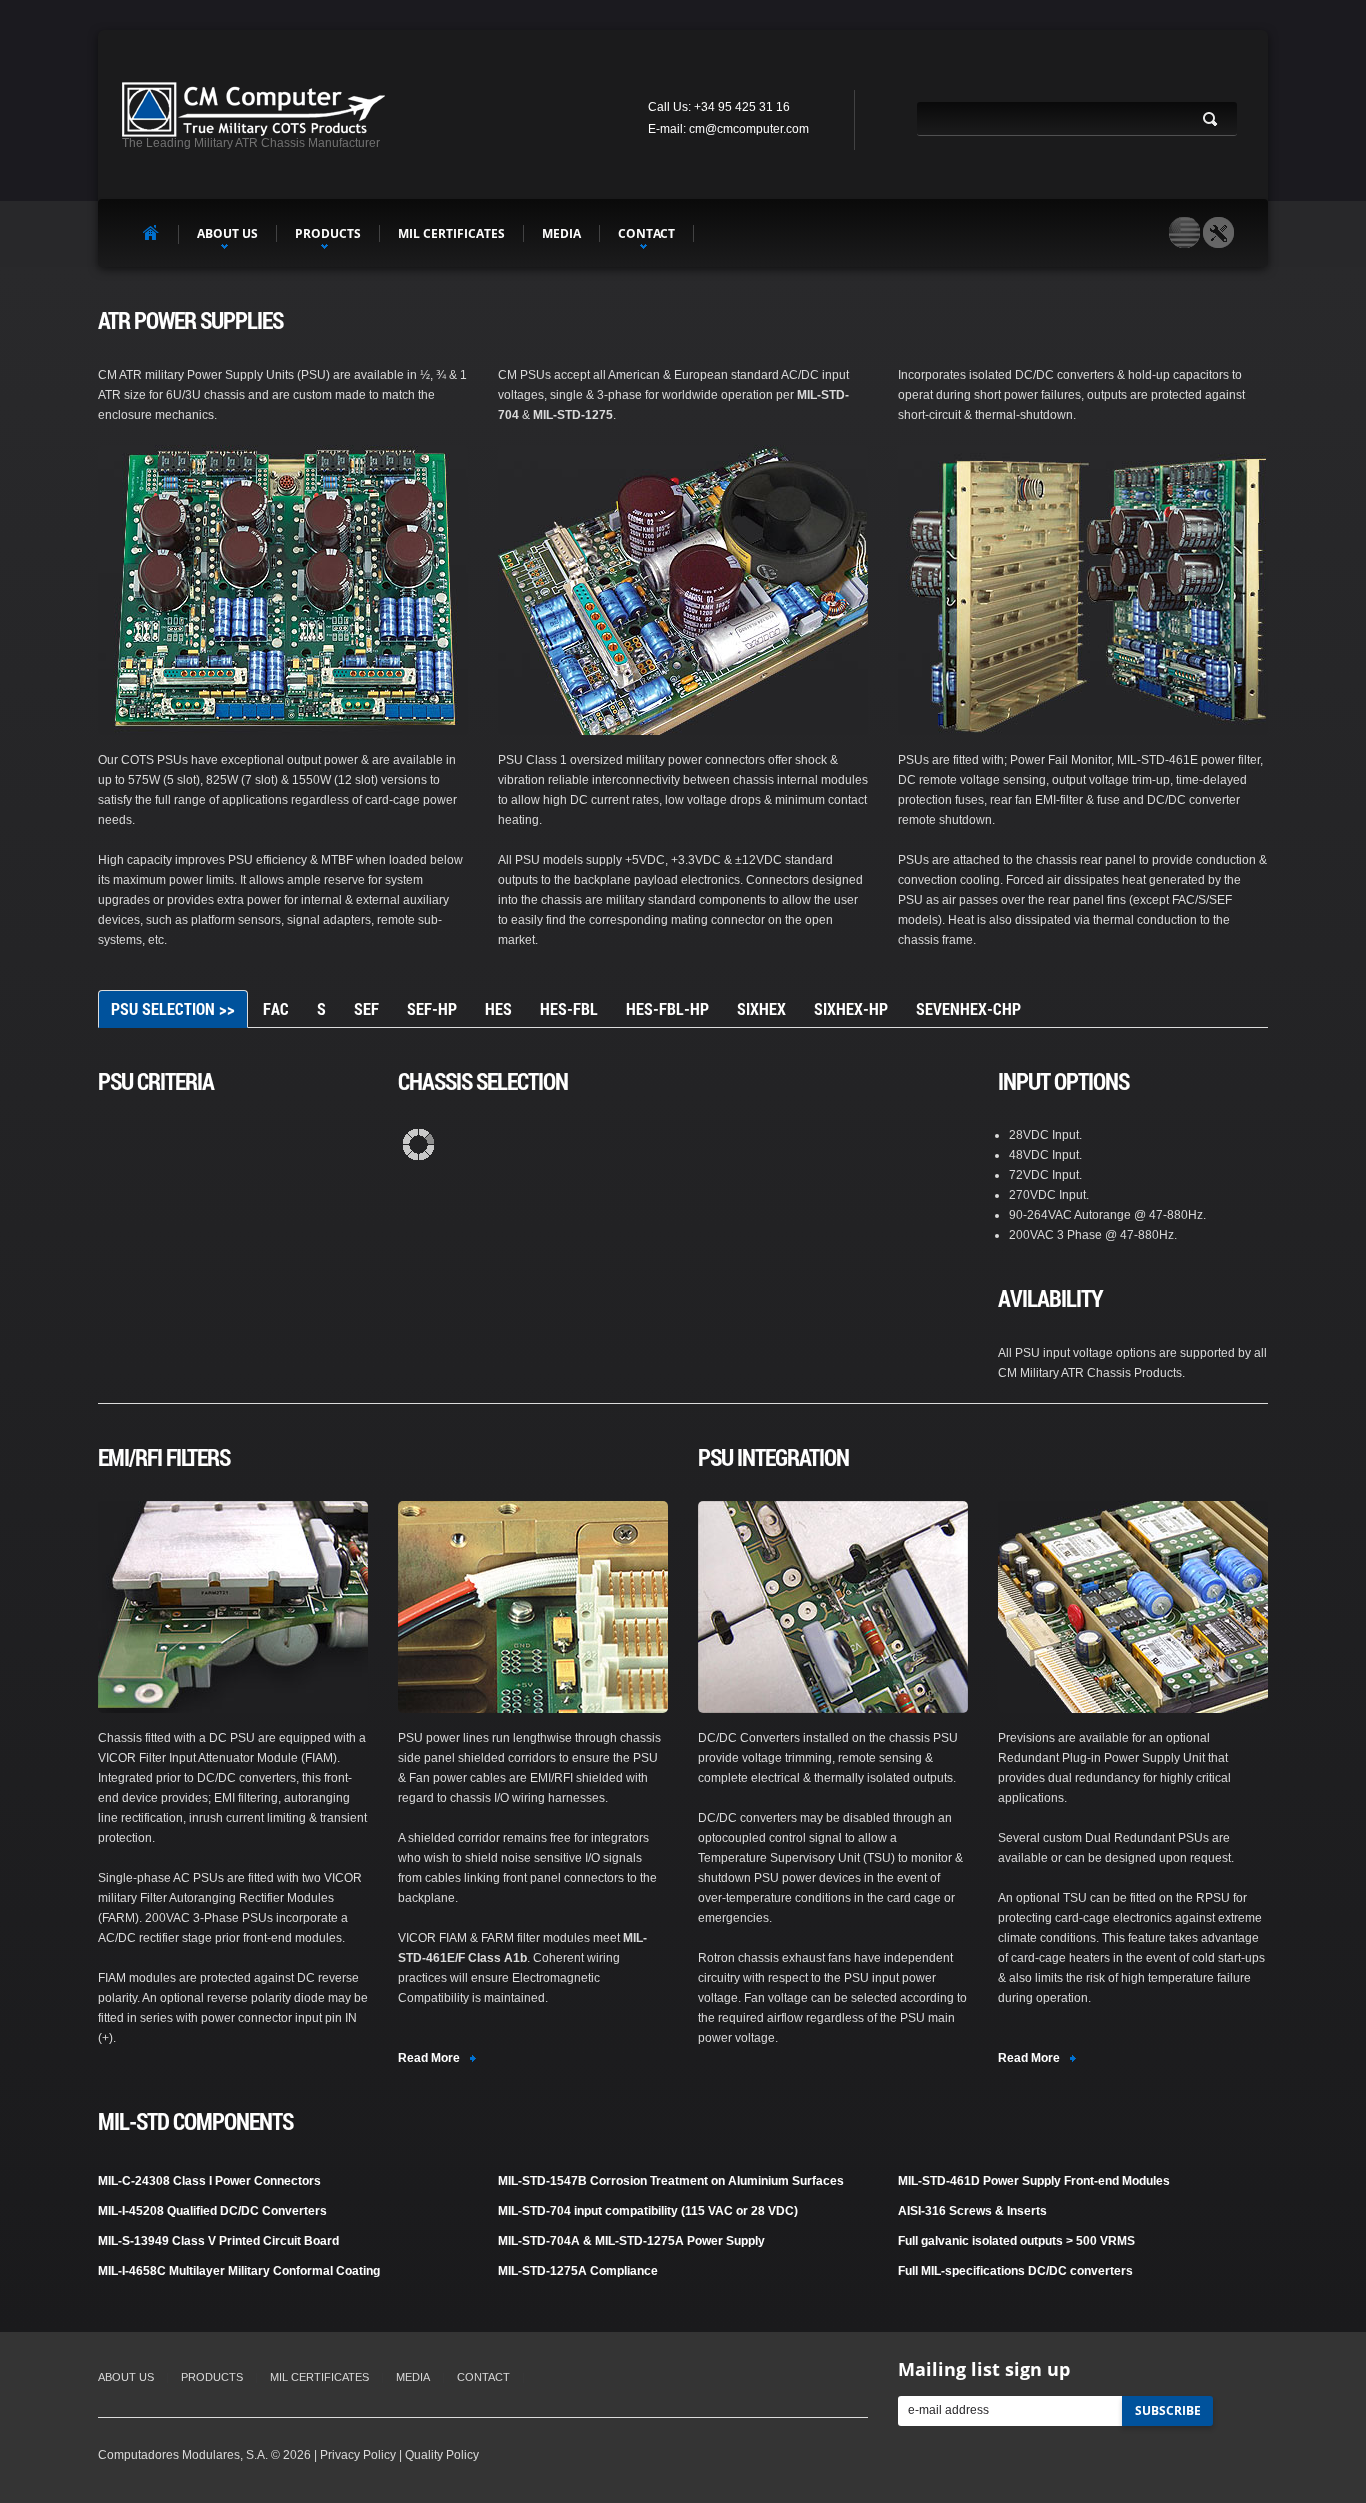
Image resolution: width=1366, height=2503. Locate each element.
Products (328, 233)
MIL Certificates (451, 233)
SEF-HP (432, 1008)
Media (561, 233)
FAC (276, 1008)
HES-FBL (569, 1008)
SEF (366, 1008)
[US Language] (1184, 232)
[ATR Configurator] (1218, 232)
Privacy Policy (358, 2455)
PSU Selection (173, 1008)
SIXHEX (761, 1008)
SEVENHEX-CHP (968, 1008)
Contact (646, 233)
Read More (429, 2058)
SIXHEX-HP (851, 1008)
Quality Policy (442, 2455)
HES (498, 1008)
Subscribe (1168, 2410)
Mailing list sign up (984, 2369)
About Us (227, 233)
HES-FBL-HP (667, 1008)
